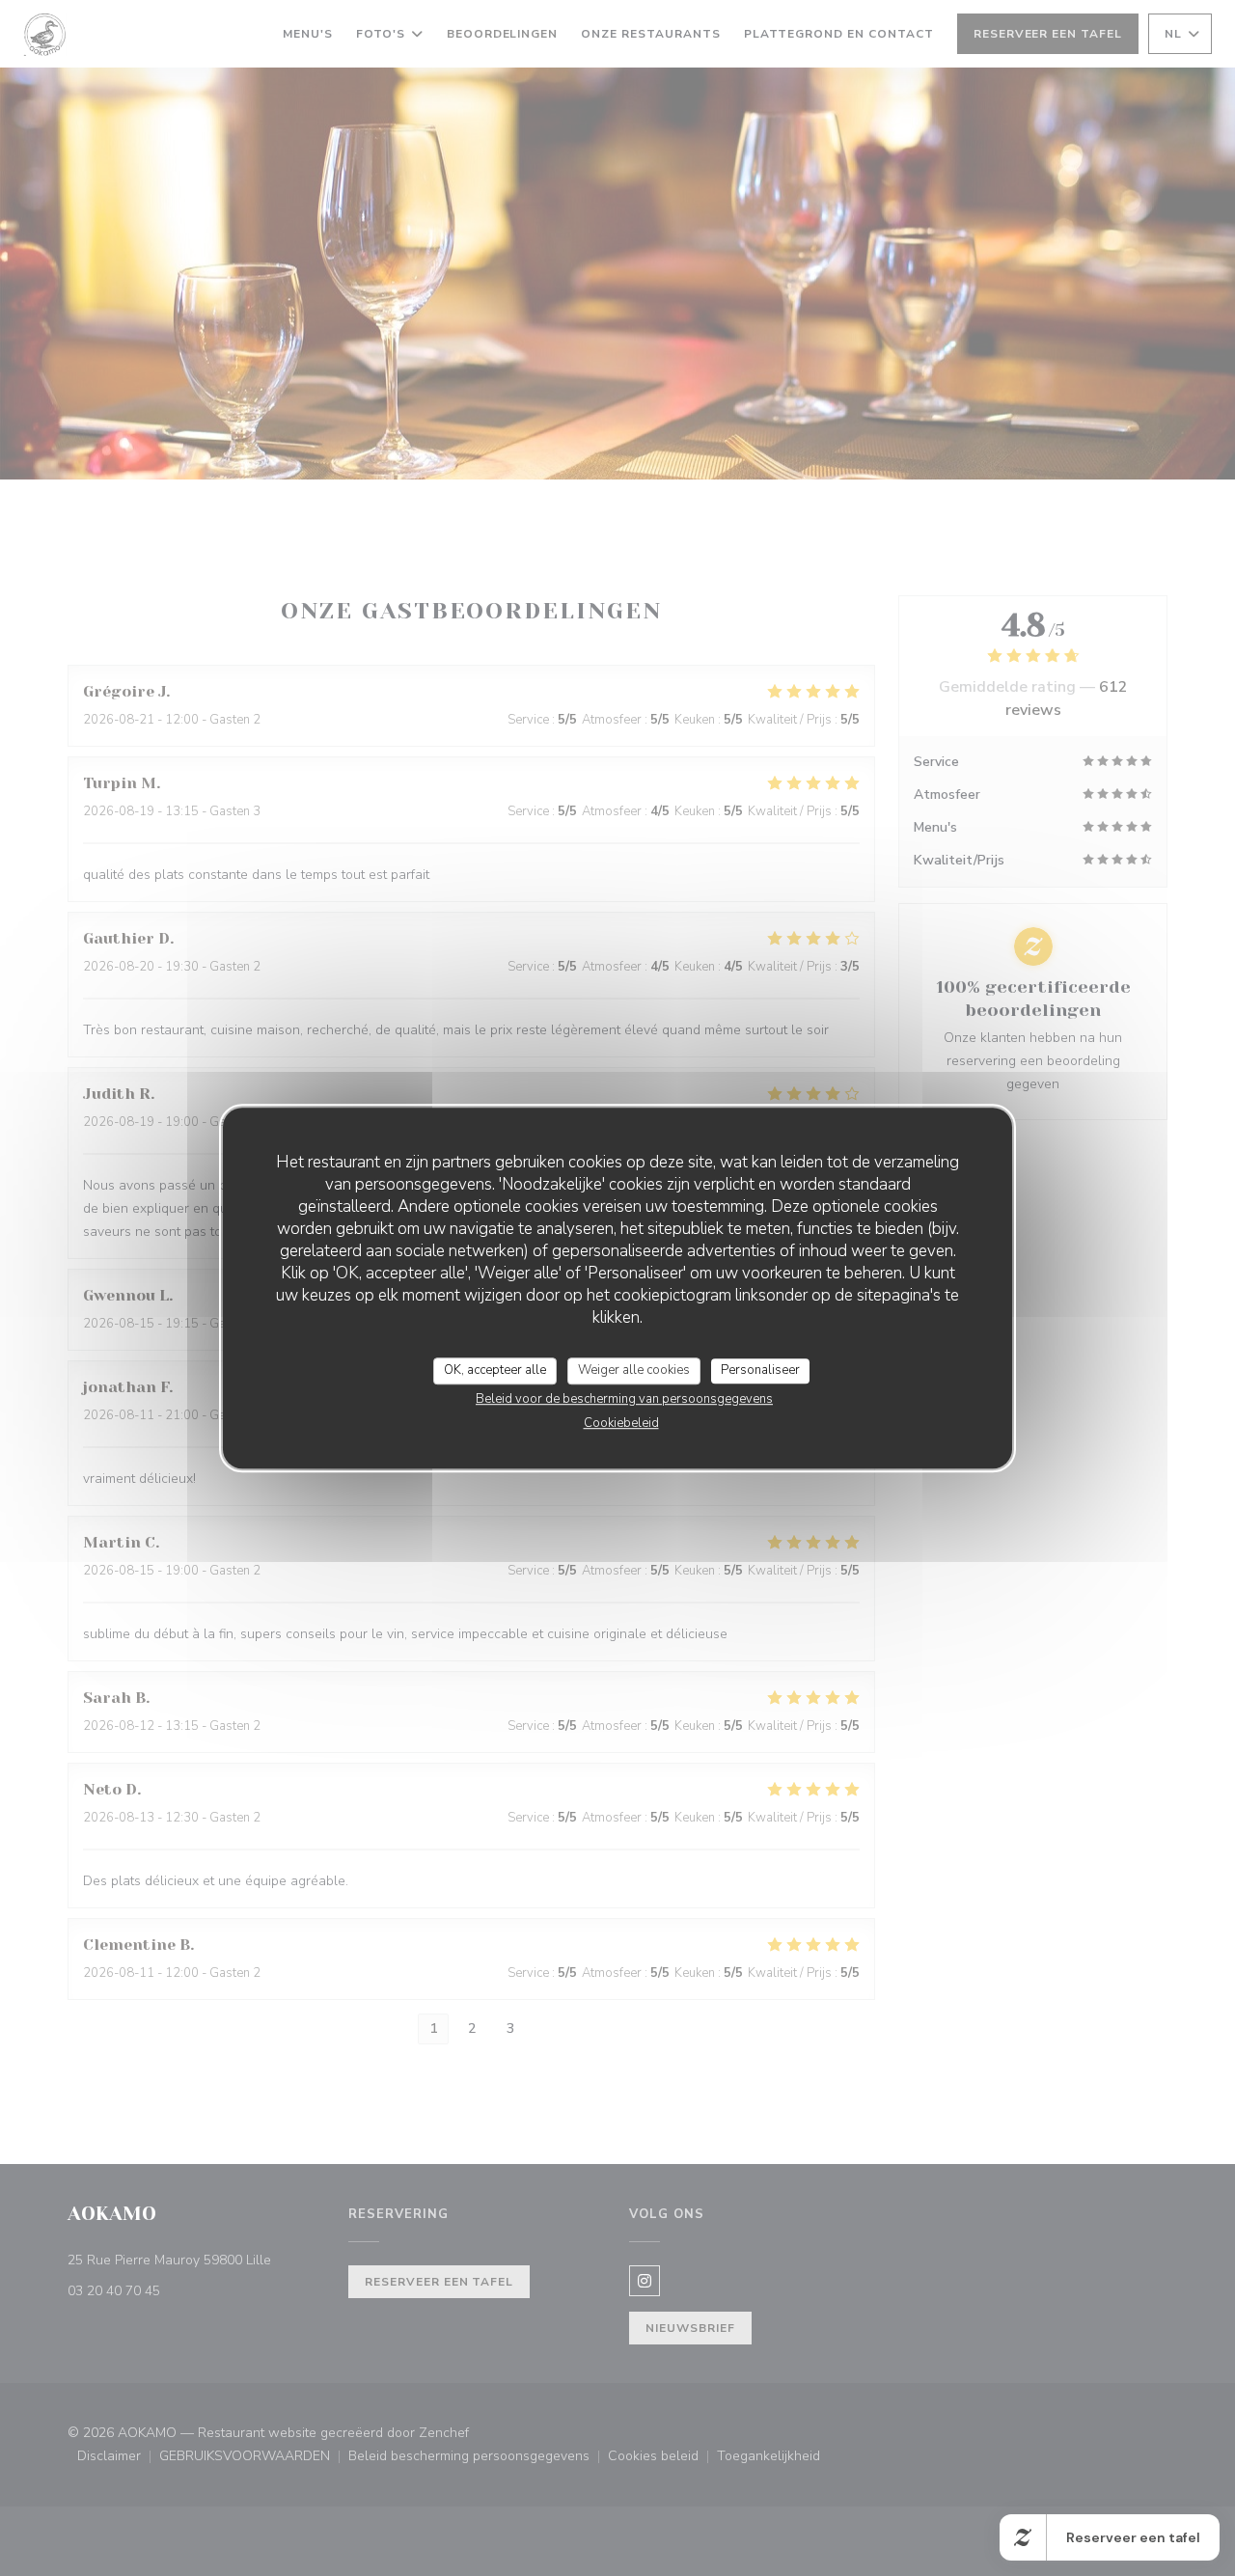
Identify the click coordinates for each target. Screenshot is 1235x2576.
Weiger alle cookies (634, 1370)
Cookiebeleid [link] (621, 1423)
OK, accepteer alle (495, 1370)
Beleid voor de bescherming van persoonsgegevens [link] (624, 1399)
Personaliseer (760, 1370)
